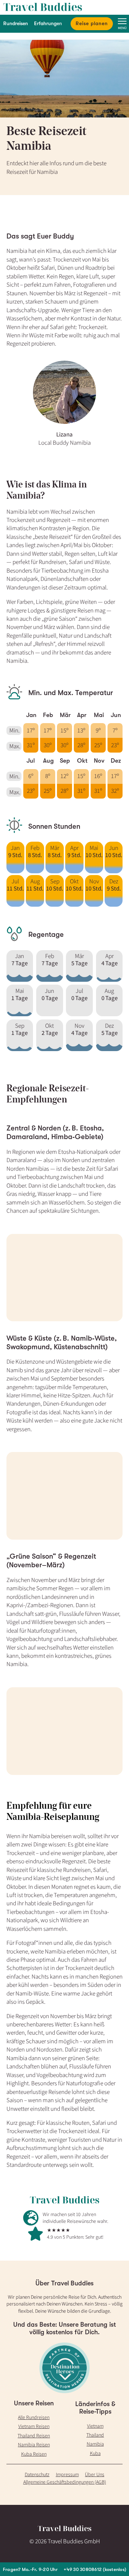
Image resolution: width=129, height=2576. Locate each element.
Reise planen (92, 23)
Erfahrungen (48, 23)
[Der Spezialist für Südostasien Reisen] (64, 7)
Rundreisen (16, 23)
